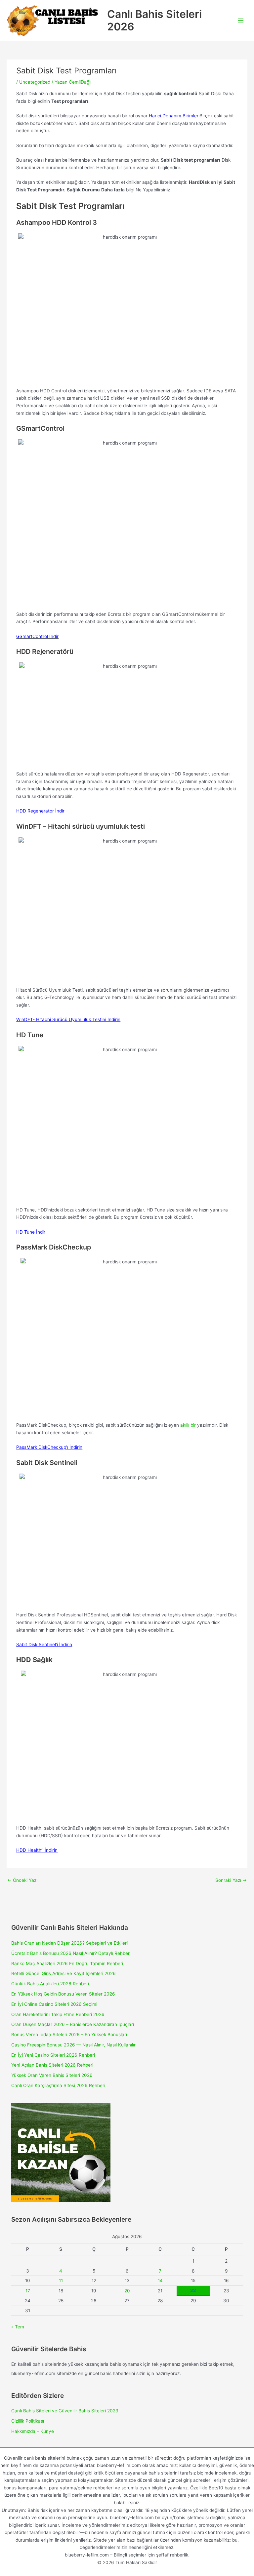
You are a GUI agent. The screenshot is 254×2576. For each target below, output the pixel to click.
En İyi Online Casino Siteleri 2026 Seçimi (54, 2004)
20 (127, 2291)
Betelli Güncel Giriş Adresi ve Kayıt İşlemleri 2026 (63, 1973)
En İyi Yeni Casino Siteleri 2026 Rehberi (53, 2055)
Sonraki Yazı (231, 1880)
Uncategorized (35, 82)
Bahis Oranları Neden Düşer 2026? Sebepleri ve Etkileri (69, 1943)
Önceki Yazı (22, 1880)
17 (28, 2291)
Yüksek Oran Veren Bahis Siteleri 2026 (52, 2075)
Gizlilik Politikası (28, 2421)
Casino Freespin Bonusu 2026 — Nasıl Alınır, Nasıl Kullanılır (73, 2045)
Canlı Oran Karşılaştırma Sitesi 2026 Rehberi (58, 2085)
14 (160, 2280)
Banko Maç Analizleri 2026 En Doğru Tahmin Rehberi (67, 1963)
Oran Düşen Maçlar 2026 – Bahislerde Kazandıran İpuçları (73, 2024)
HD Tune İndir (31, 1232)
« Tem (18, 2327)
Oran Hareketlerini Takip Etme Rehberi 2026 (58, 2014)
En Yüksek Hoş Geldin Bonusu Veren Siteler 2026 (63, 1994)
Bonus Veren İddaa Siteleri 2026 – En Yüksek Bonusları (69, 2035)
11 (61, 2280)
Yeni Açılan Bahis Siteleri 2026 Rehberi (52, 2065)
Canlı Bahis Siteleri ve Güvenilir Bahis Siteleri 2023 (65, 2411)
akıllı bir (188, 1425)
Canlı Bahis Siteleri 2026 (154, 20)
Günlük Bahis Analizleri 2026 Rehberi (50, 1984)
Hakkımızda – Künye (33, 2431)
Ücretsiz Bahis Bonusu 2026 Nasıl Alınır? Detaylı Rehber (70, 1953)
